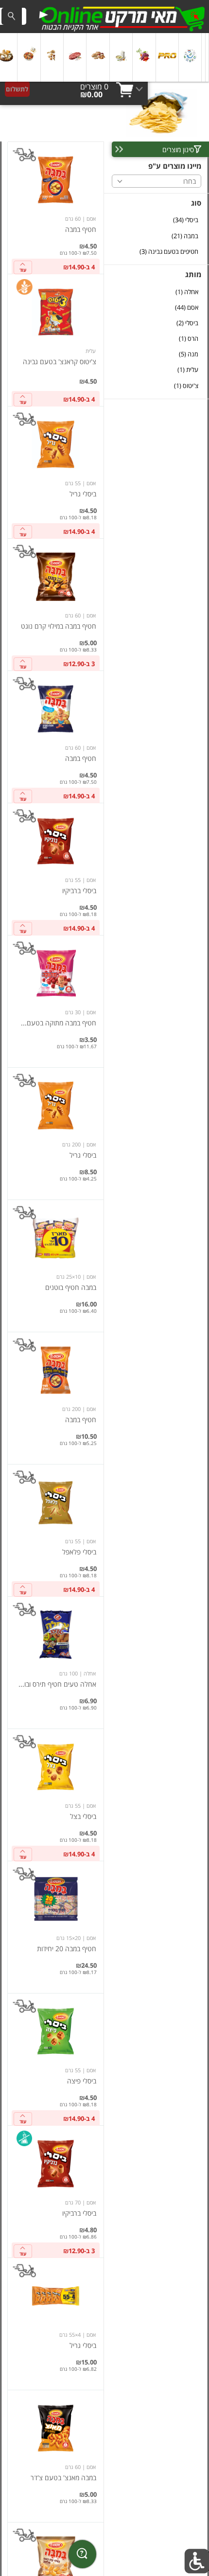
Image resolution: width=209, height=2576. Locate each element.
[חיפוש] (12, 16)
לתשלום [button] (17, 89)
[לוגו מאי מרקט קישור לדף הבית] (122, 17)
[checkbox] (157, 220)
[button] (207, 57)
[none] (56, 208)
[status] (94, 87)
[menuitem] (207, 57)
